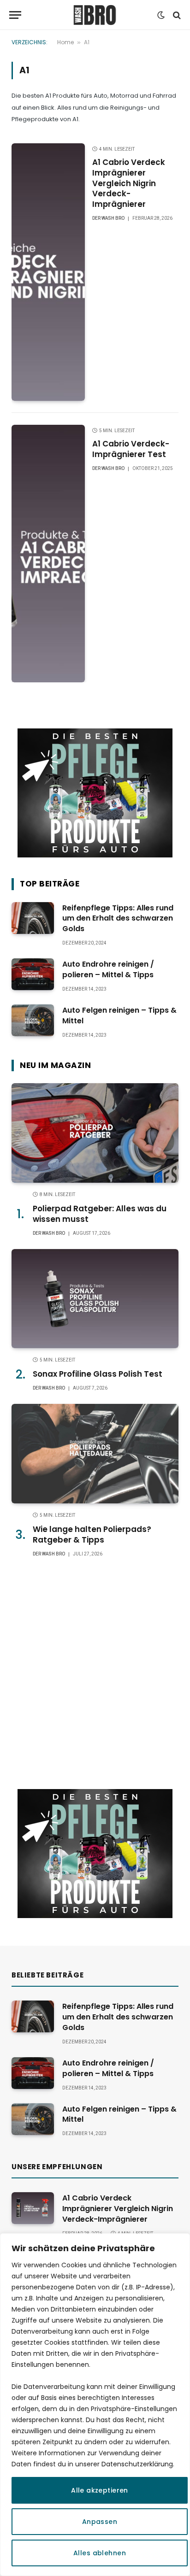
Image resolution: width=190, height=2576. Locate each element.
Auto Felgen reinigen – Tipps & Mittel (119, 1015)
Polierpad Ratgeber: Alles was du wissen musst (100, 1214)
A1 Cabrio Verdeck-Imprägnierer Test (131, 449)
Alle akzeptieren (100, 2490)
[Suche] (176, 15)
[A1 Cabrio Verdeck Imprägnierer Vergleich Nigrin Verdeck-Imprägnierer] (48, 272)
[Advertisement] (95, 1673)
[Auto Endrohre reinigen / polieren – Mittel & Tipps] (33, 974)
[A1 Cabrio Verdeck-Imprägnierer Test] (48, 554)
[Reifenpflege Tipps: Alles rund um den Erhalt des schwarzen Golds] (33, 918)
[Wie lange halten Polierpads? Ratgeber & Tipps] (95, 1453)
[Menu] (15, 15)
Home (65, 42)
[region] (95, 2405)
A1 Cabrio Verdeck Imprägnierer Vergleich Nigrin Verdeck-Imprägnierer (129, 183)
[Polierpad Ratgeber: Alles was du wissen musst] (95, 1133)
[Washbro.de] (95, 15)
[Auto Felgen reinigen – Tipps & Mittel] (33, 1020)
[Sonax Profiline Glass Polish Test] (95, 1299)
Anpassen (100, 2522)
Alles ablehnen (100, 2553)
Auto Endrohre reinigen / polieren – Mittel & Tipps (108, 969)
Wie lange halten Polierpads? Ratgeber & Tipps (92, 1534)
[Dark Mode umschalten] (161, 15)
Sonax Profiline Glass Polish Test (98, 1374)
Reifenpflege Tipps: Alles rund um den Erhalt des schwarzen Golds (118, 918)
